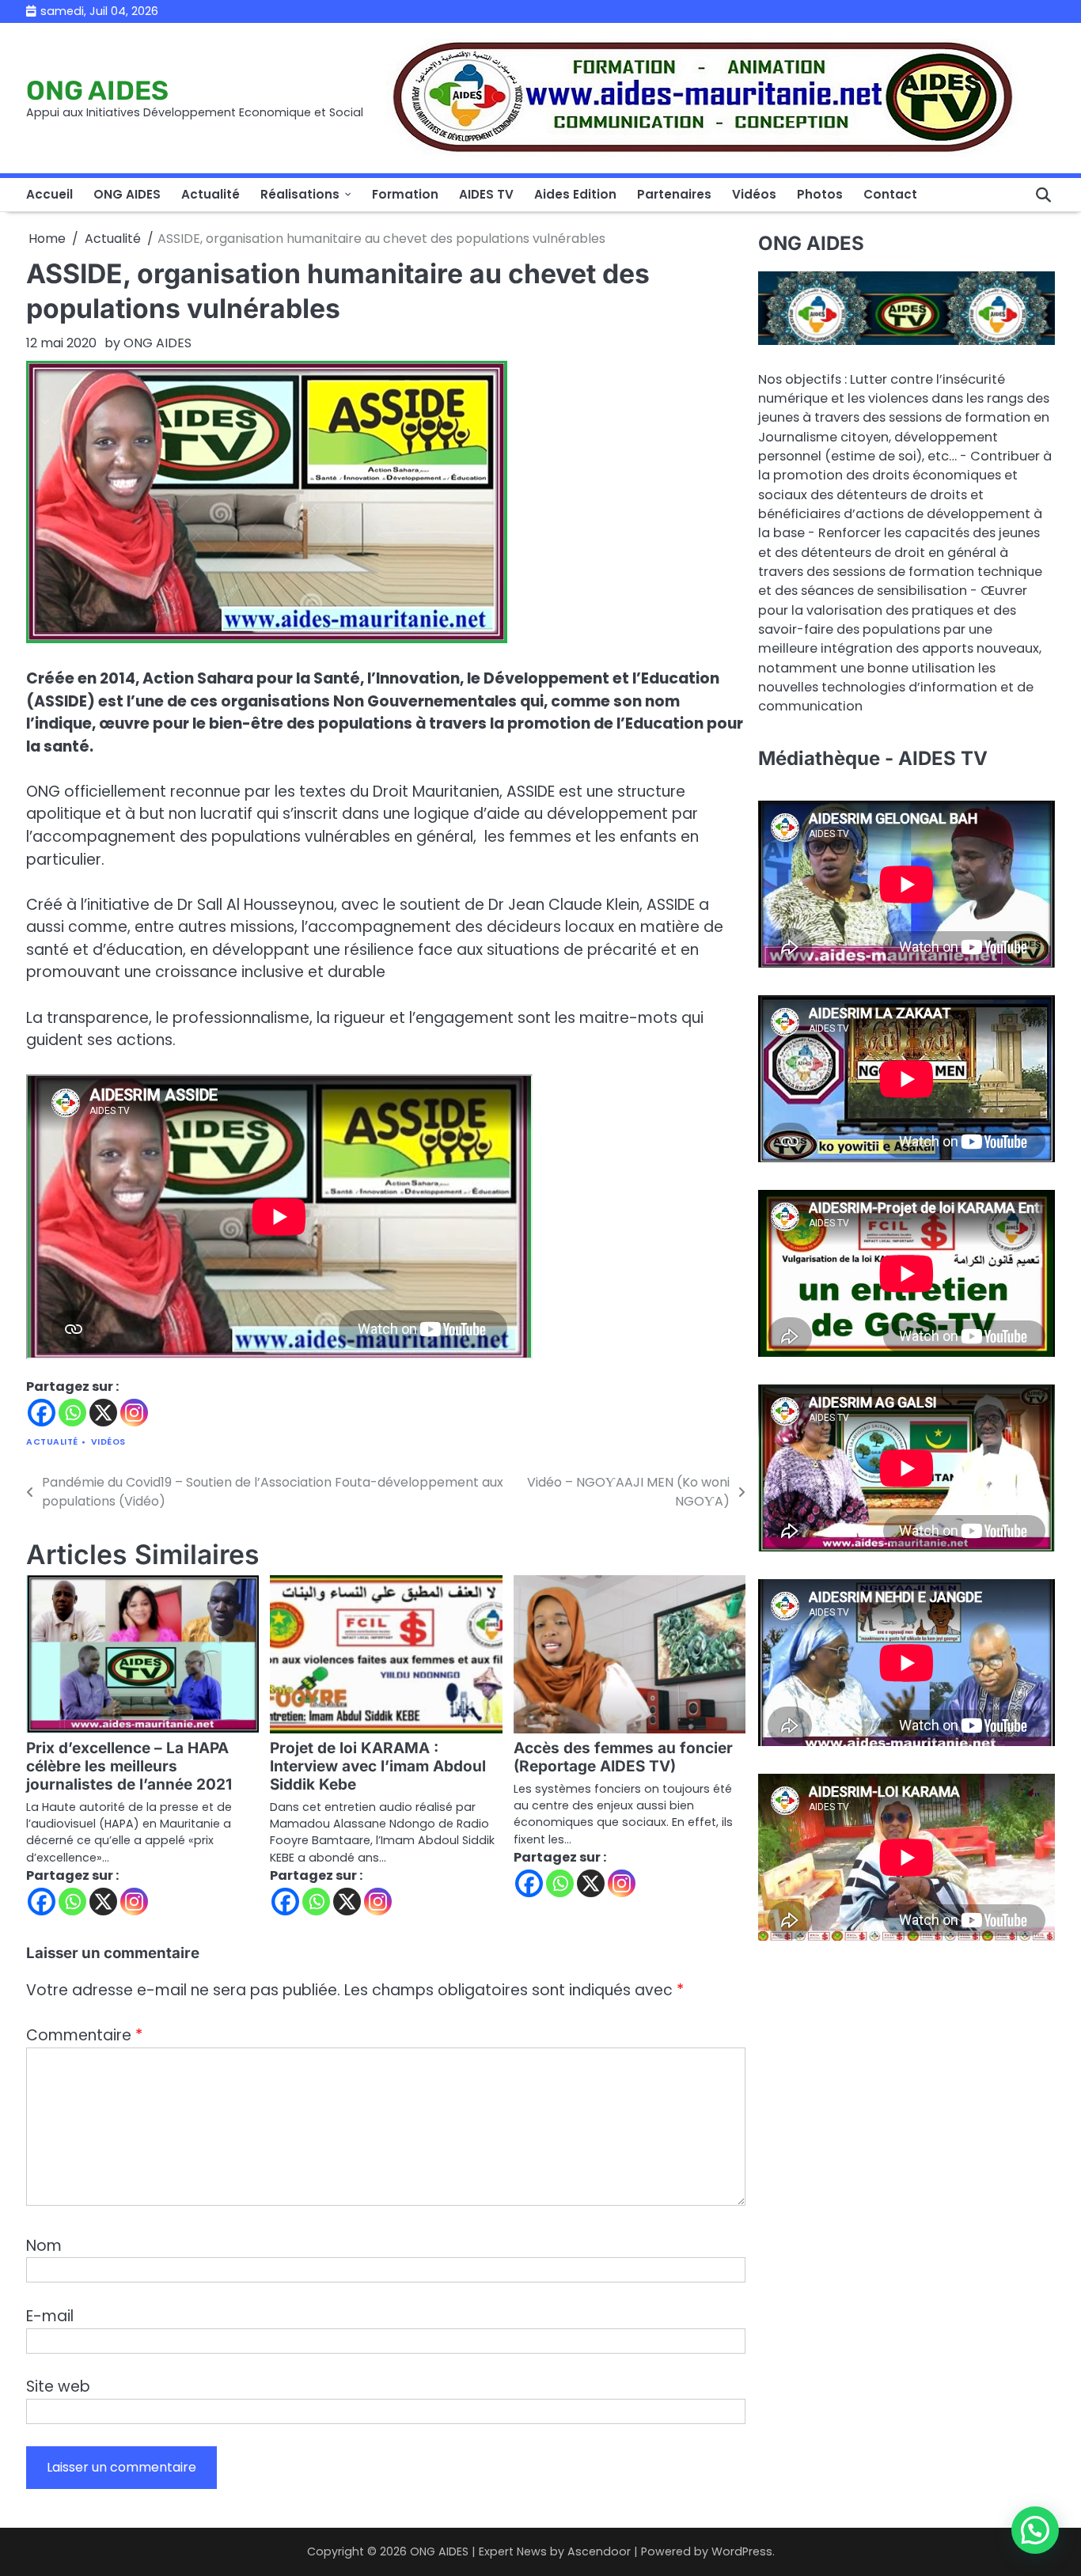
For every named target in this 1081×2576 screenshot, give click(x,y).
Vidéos (754, 194)
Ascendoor (599, 2551)
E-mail (50, 2316)
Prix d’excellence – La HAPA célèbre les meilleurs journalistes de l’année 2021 (129, 1766)
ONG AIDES (97, 90)
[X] (103, 1413)
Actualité (211, 194)
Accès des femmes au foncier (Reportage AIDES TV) (623, 1757)
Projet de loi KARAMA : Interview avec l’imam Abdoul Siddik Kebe (378, 1766)
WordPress (742, 2551)
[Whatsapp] (72, 1413)
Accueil (49, 194)
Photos (820, 194)
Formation (405, 194)
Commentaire (84, 2035)
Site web (58, 2387)
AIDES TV (486, 194)
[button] (1035, 2530)
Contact (890, 194)
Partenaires (674, 194)
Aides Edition (575, 194)
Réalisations (300, 194)
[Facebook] (42, 1413)
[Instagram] (134, 1413)
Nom (44, 2246)
